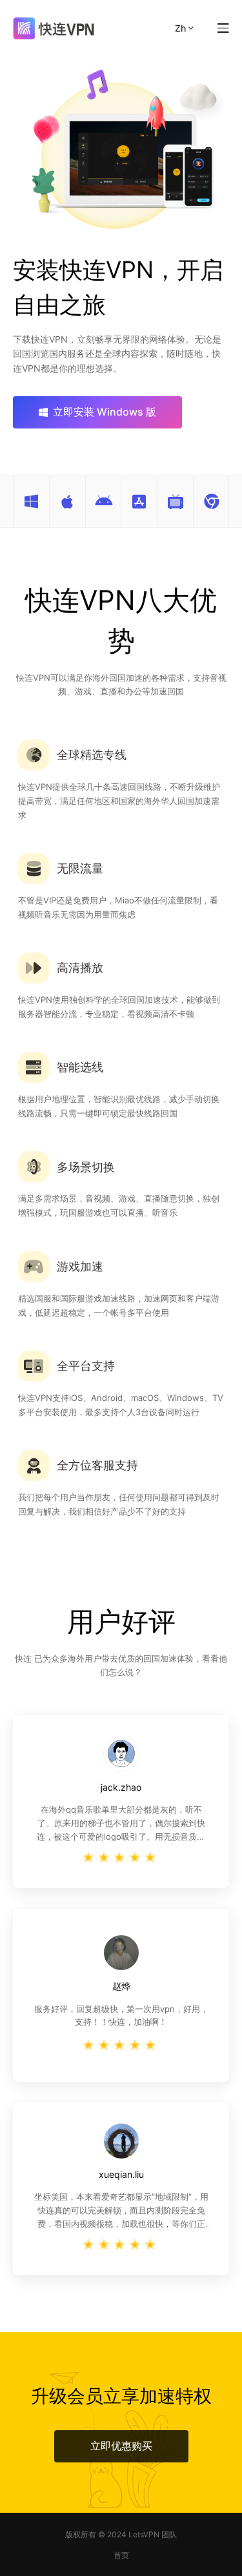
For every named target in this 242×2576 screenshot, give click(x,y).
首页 (121, 2555)
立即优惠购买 (121, 2446)
